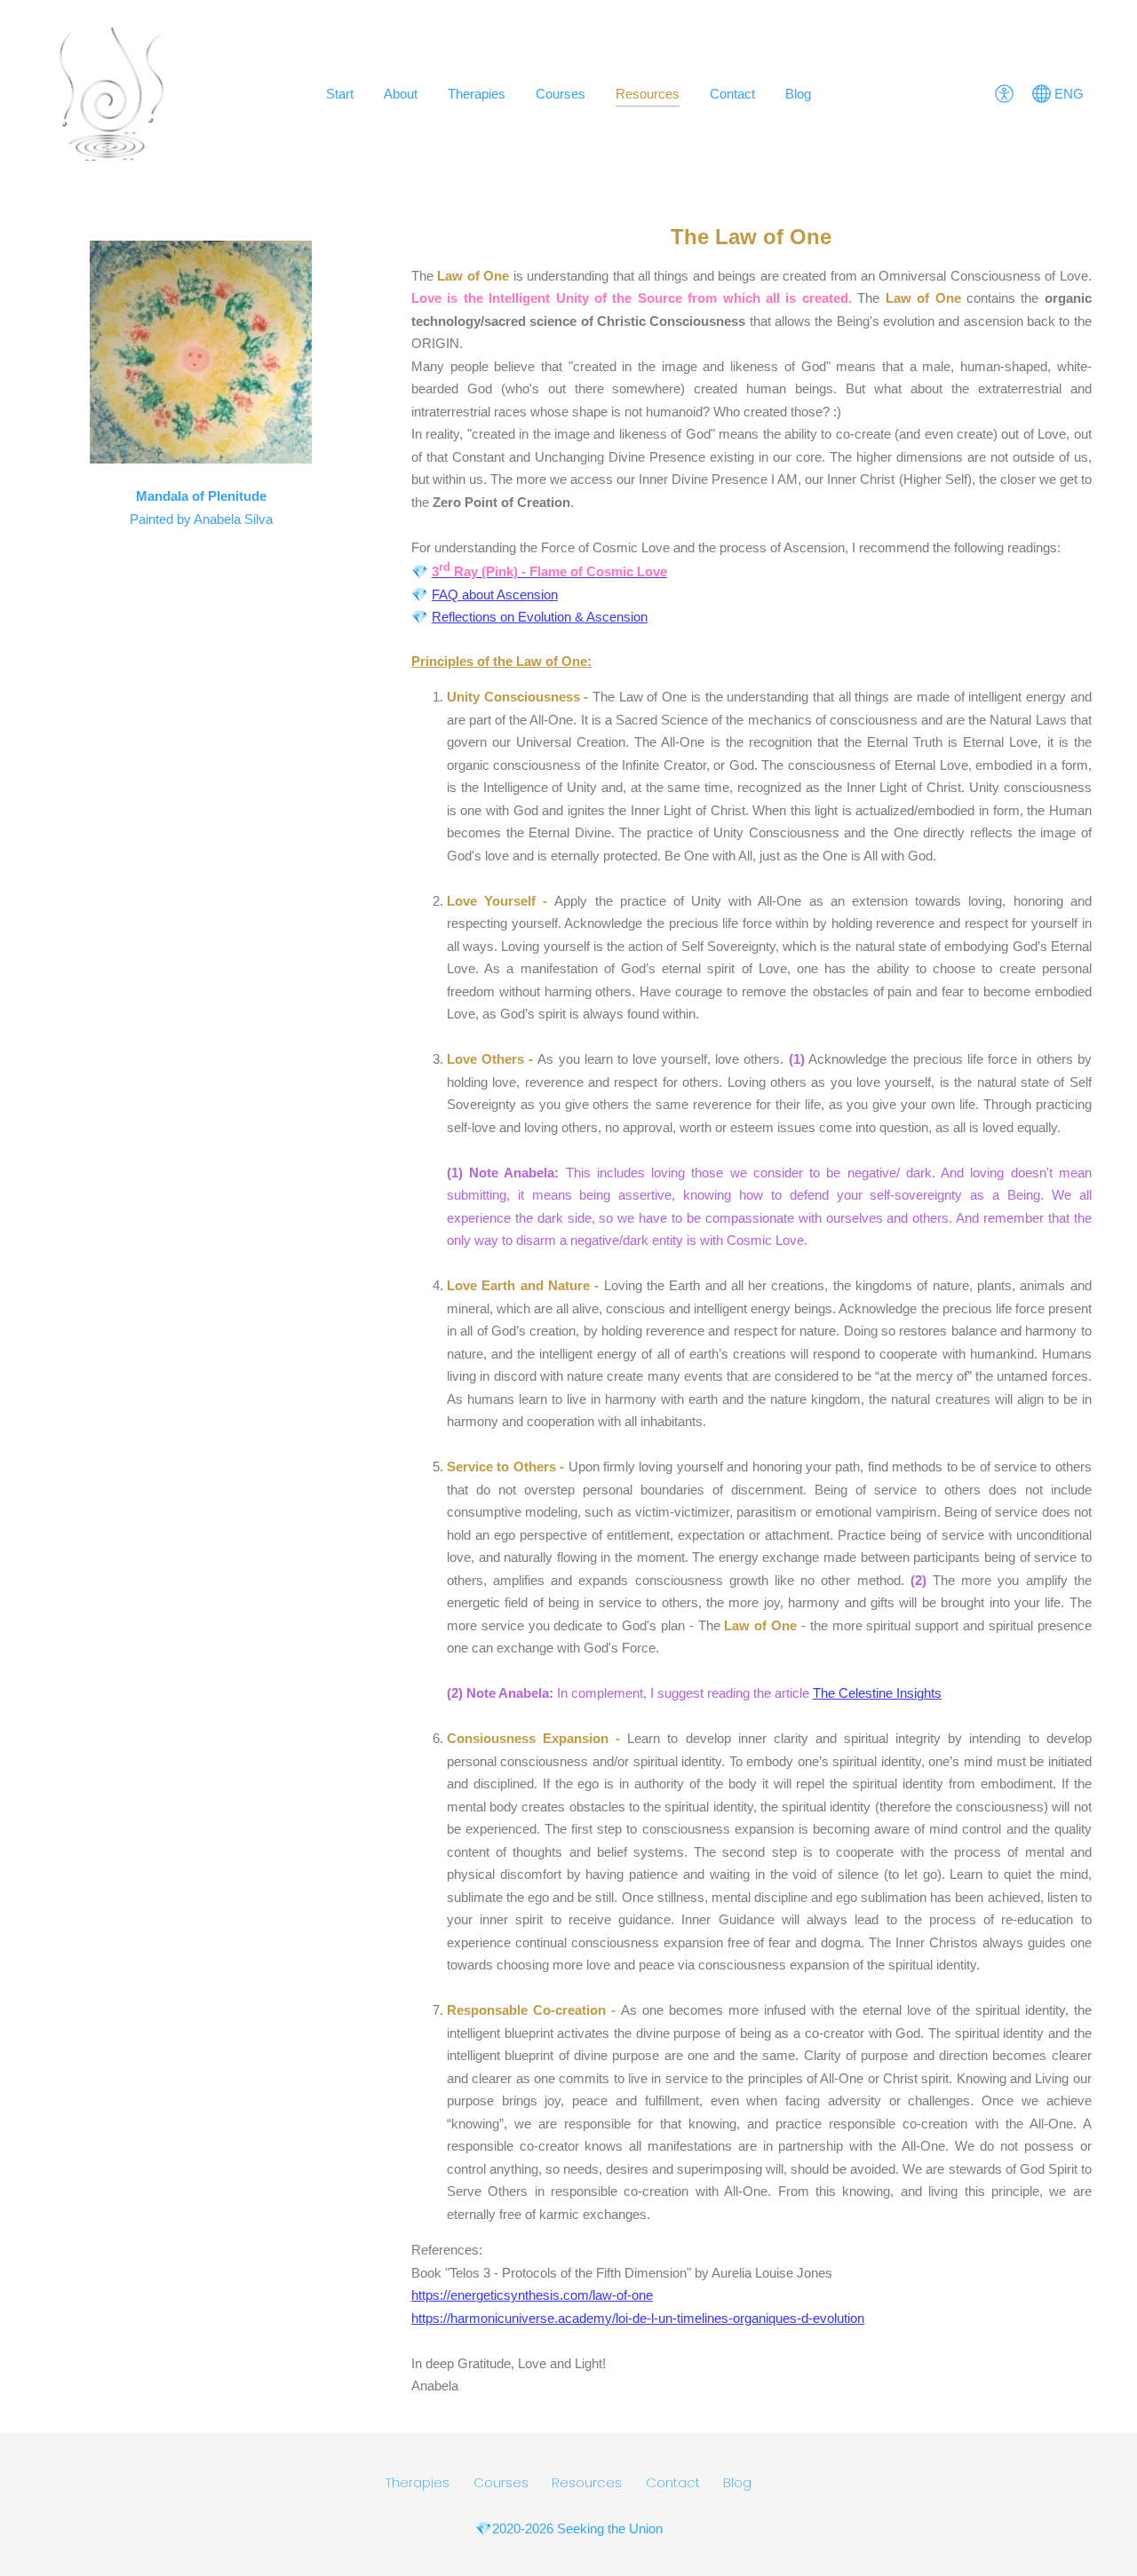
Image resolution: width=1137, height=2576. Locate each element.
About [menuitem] (401, 94)
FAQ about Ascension (495, 594)
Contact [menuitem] (732, 94)
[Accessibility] (1004, 94)
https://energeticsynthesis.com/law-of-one (532, 2295)
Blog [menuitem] (798, 94)
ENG (1067, 94)
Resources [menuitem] (648, 94)
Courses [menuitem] (561, 94)
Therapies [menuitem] (477, 94)
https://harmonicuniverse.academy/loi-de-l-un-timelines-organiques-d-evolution (638, 2318)
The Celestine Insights (877, 1693)
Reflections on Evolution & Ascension (540, 617)
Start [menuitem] (340, 94)
